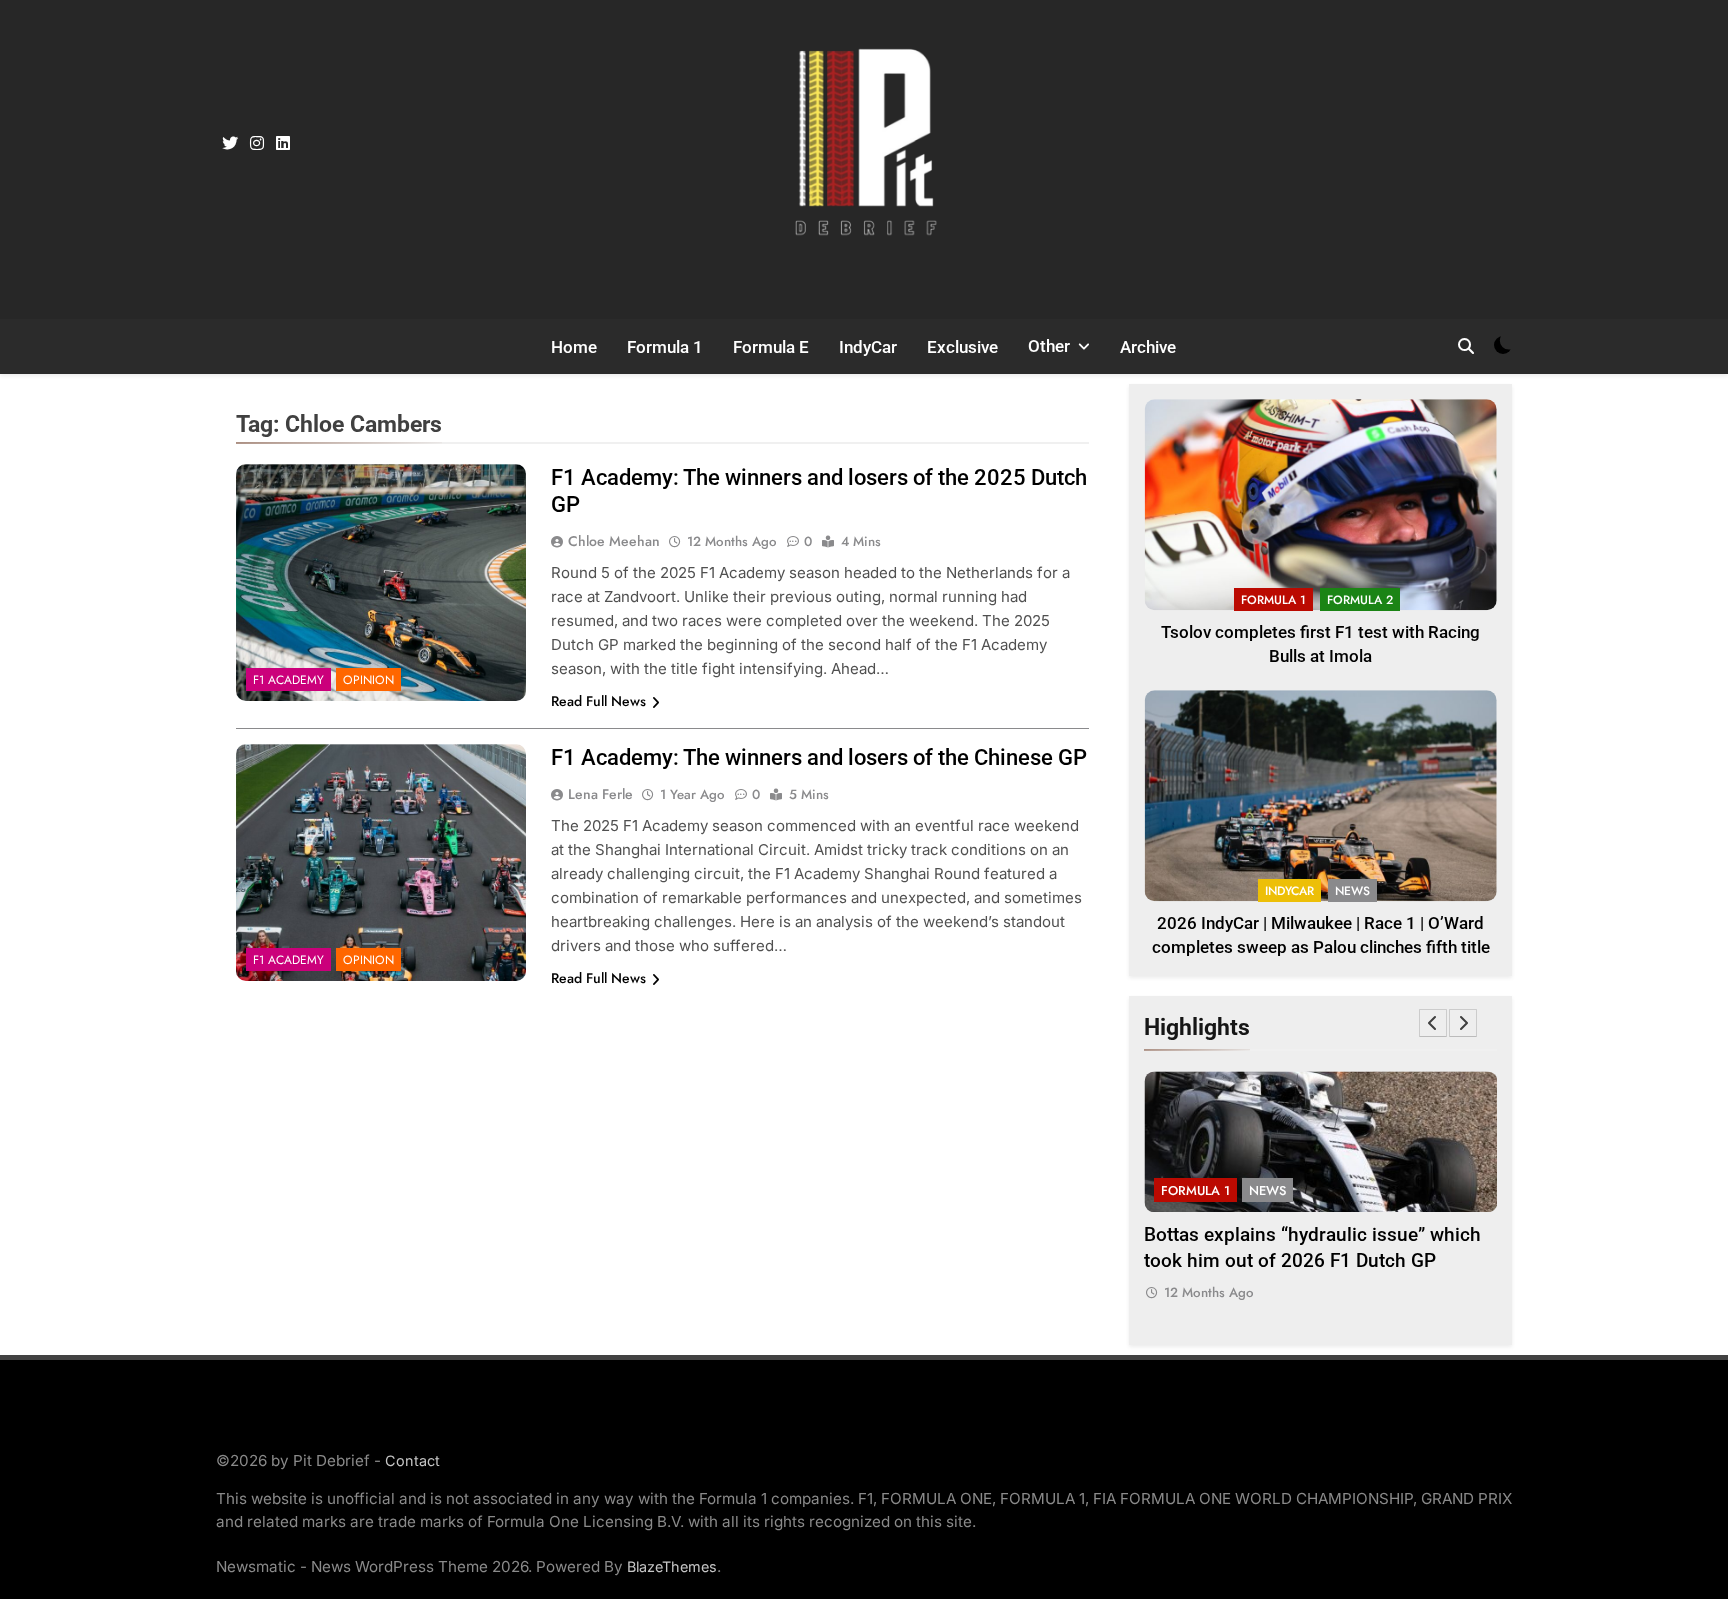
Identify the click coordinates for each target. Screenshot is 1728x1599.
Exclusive (962, 347)
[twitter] (230, 144)
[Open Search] (1466, 346)
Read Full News (598, 701)
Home (574, 347)
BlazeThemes (672, 1566)
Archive (1148, 347)
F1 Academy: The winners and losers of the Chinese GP (819, 757)
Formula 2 (1360, 600)
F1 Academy (288, 680)
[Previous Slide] (1433, 1023)
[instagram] (257, 144)
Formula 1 (665, 347)
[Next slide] (1463, 1023)
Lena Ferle (600, 794)
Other (1049, 346)
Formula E (771, 347)
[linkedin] (283, 144)
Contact (412, 1460)
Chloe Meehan (614, 541)
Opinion (368, 680)
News (1352, 891)
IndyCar (868, 347)
